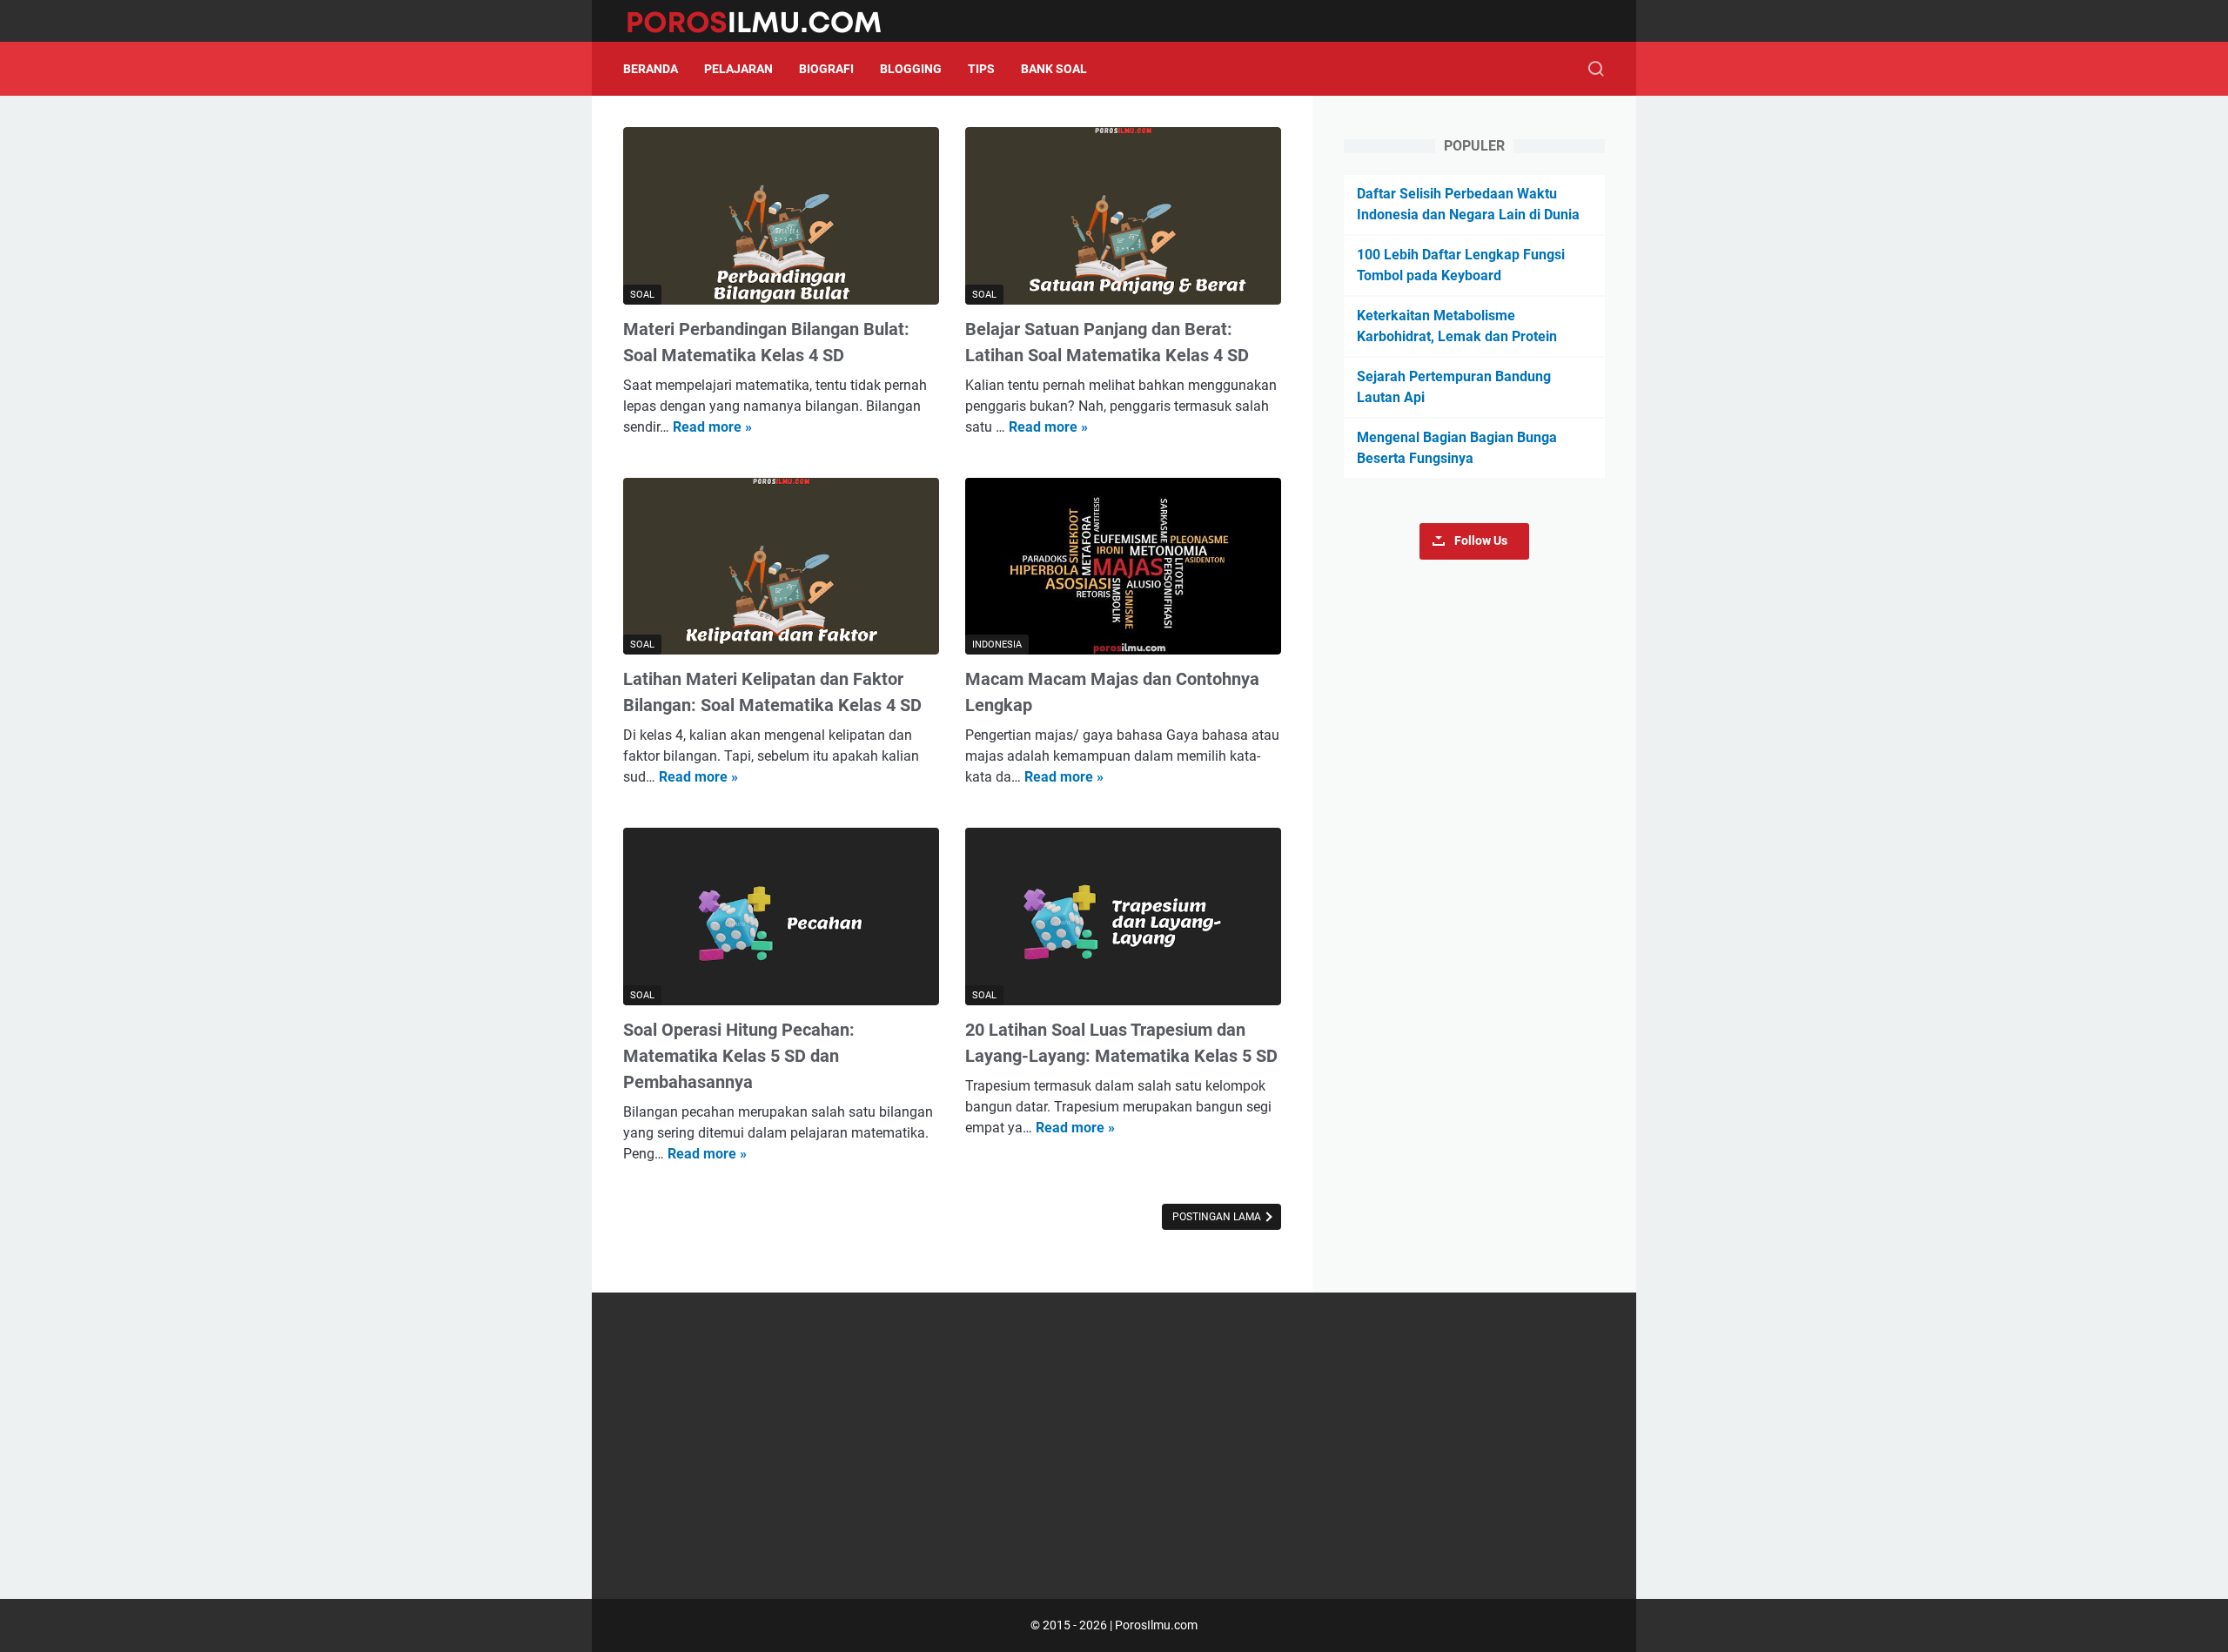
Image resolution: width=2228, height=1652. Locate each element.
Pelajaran (738, 69)
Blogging (911, 69)
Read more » (712, 427)
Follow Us (1481, 541)
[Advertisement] (1114, 1446)
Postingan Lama (1218, 1217)
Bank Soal (1054, 69)
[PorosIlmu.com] (765, 21)
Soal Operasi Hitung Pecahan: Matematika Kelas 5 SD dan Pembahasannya (739, 1056)
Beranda (651, 69)
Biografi (826, 69)
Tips (981, 69)
